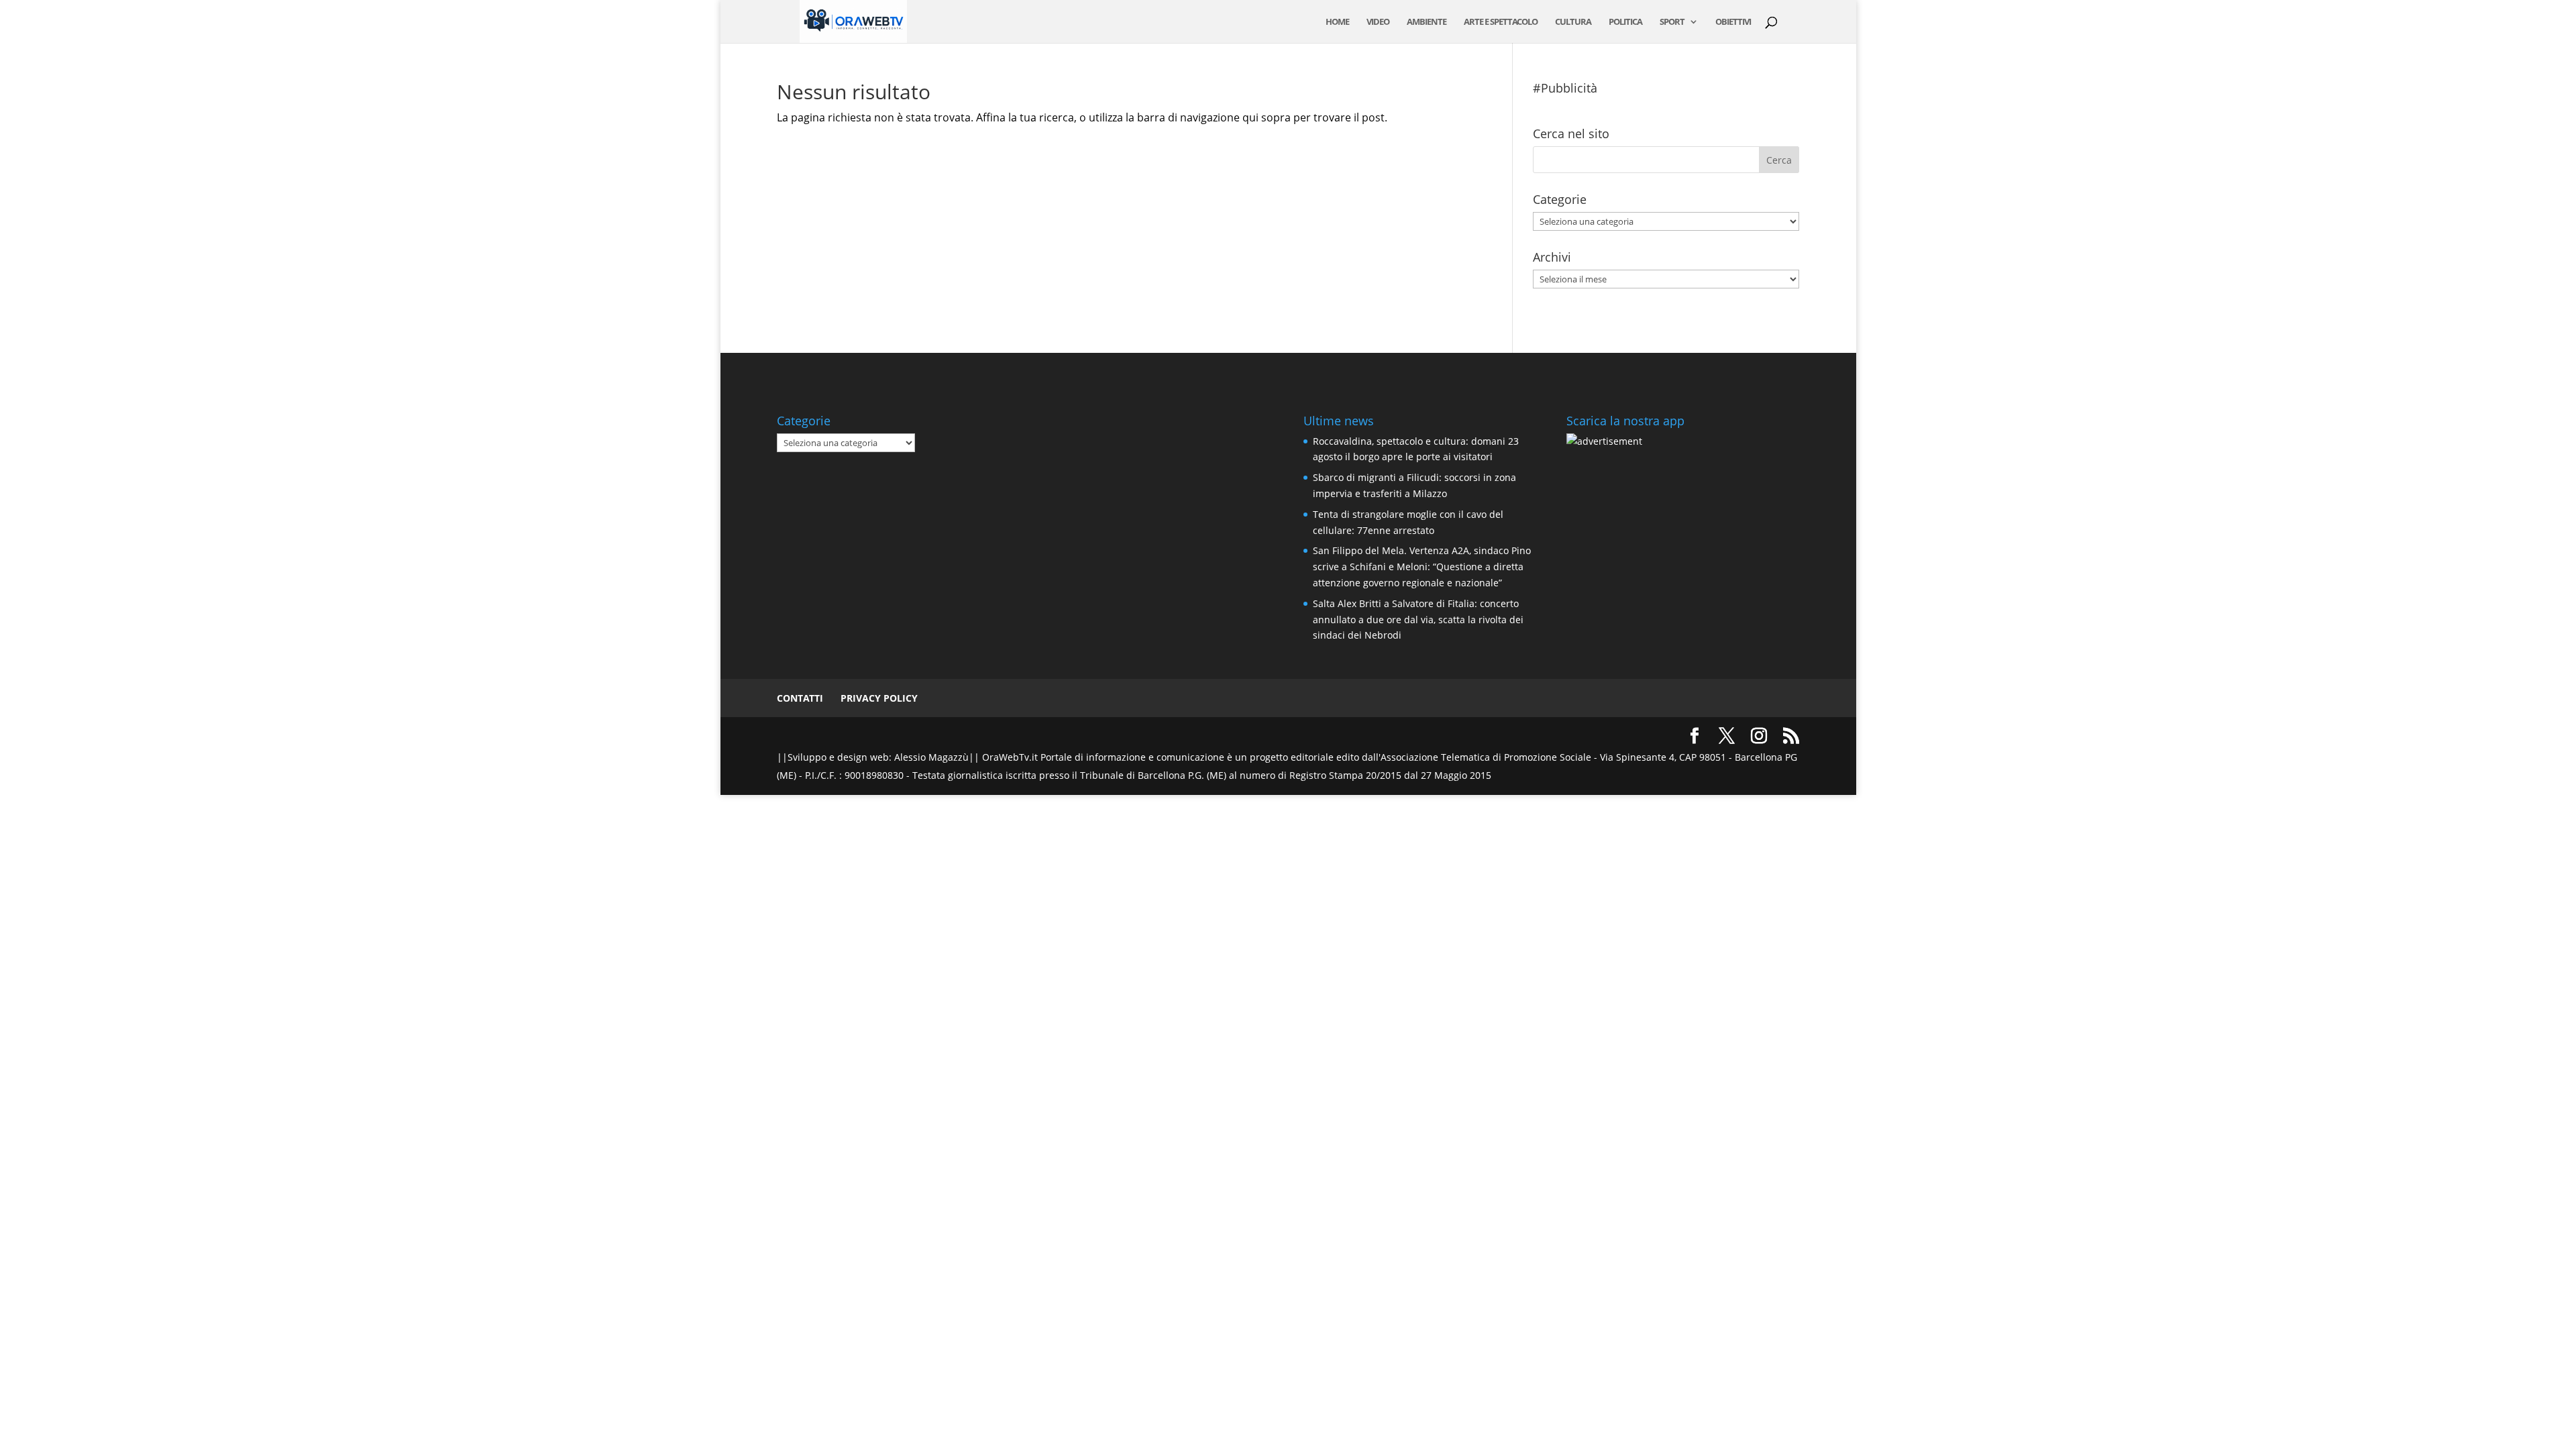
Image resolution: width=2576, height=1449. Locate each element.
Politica (1625, 22)
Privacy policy (879, 698)
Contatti (800, 698)
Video (1378, 22)
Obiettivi (1733, 22)
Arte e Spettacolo (1501, 22)
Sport (1672, 22)
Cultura (1573, 22)
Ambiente (1427, 22)
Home (1337, 22)
